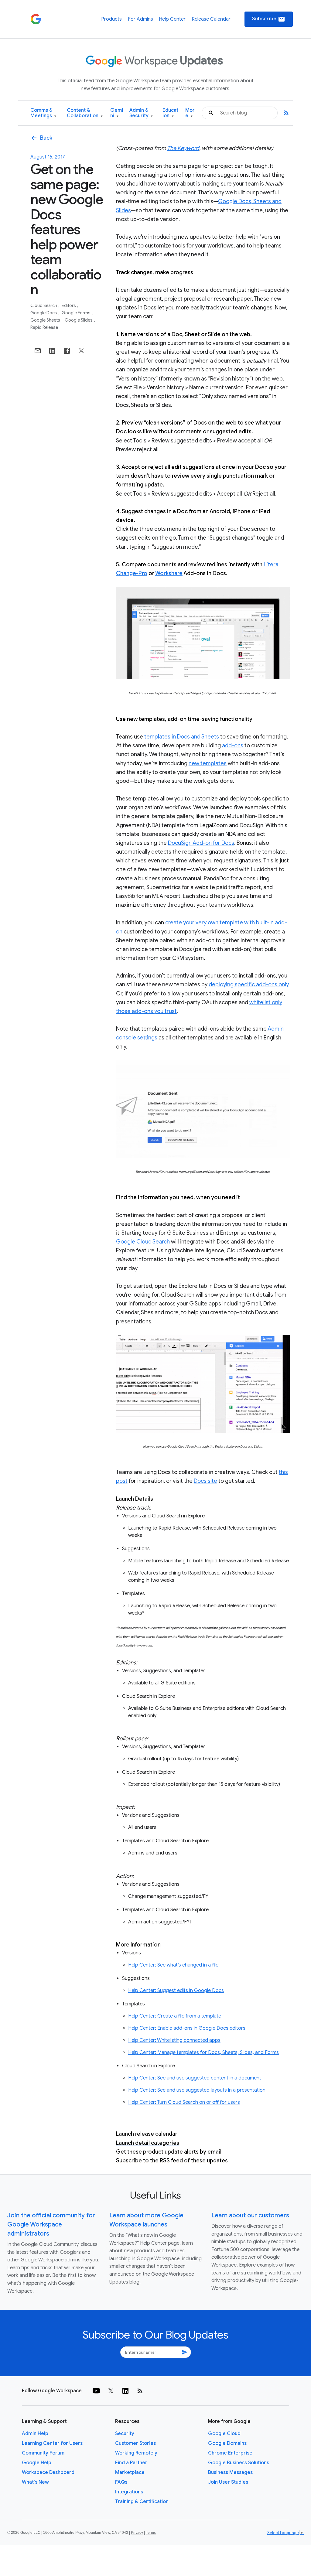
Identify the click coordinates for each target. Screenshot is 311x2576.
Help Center (172, 19)
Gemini (117, 113)
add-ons (233, 746)
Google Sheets (46, 320)
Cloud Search (44, 305)
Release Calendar (211, 19)
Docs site (205, 1481)
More (190, 113)
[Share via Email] (38, 351)
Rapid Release (44, 327)
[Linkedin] (125, 2391)
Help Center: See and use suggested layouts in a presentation (197, 2090)
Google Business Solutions (239, 2463)
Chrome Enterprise (230, 2453)
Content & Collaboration (85, 113)
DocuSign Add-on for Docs (201, 843)
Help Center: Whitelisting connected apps (174, 2040)
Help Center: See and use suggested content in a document (195, 2078)
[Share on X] (81, 351)
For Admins (140, 19)
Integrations (129, 2492)
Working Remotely (136, 2453)
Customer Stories (135, 2443)
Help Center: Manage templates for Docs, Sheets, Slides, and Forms (203, 2052)
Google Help (37, 2463)
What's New (35, 2482)
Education (170, 113)
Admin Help (35, 2434)
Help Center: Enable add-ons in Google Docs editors (187, 2028)
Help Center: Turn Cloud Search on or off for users (184, 2102)
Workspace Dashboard (48, 2472)
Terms (151, 2533)
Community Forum (43, 2453)
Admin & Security (141, 113)
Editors (69, 305)
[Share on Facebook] (67, 351)
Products (111, 19)
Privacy (137, 2533)
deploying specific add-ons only (249, 984)
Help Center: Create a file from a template (175, 2016)
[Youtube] (96, 2391)
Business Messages (230, 2472)
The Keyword (183, 148)
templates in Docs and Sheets (182, 737)
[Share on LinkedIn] (52, 351)
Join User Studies (228, 2482)
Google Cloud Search (143, 1242)
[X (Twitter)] (111, 2391)
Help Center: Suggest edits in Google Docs (176, 1991)
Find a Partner (131, 2463)
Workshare (169, 573)
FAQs (121, 2482)
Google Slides (79, 320)
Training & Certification (142, 2502)
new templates (208, 763)
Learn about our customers (250, 2215)
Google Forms (77, 313)
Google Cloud (224, 2434)
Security (125, 2434)
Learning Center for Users (52, 2443)
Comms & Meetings (43, 113)
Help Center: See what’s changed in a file (173, 1965)
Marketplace (130, 2472)
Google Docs (44, 313)
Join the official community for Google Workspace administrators (51, 2225)
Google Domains (227, 2443)
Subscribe (269, 19)
